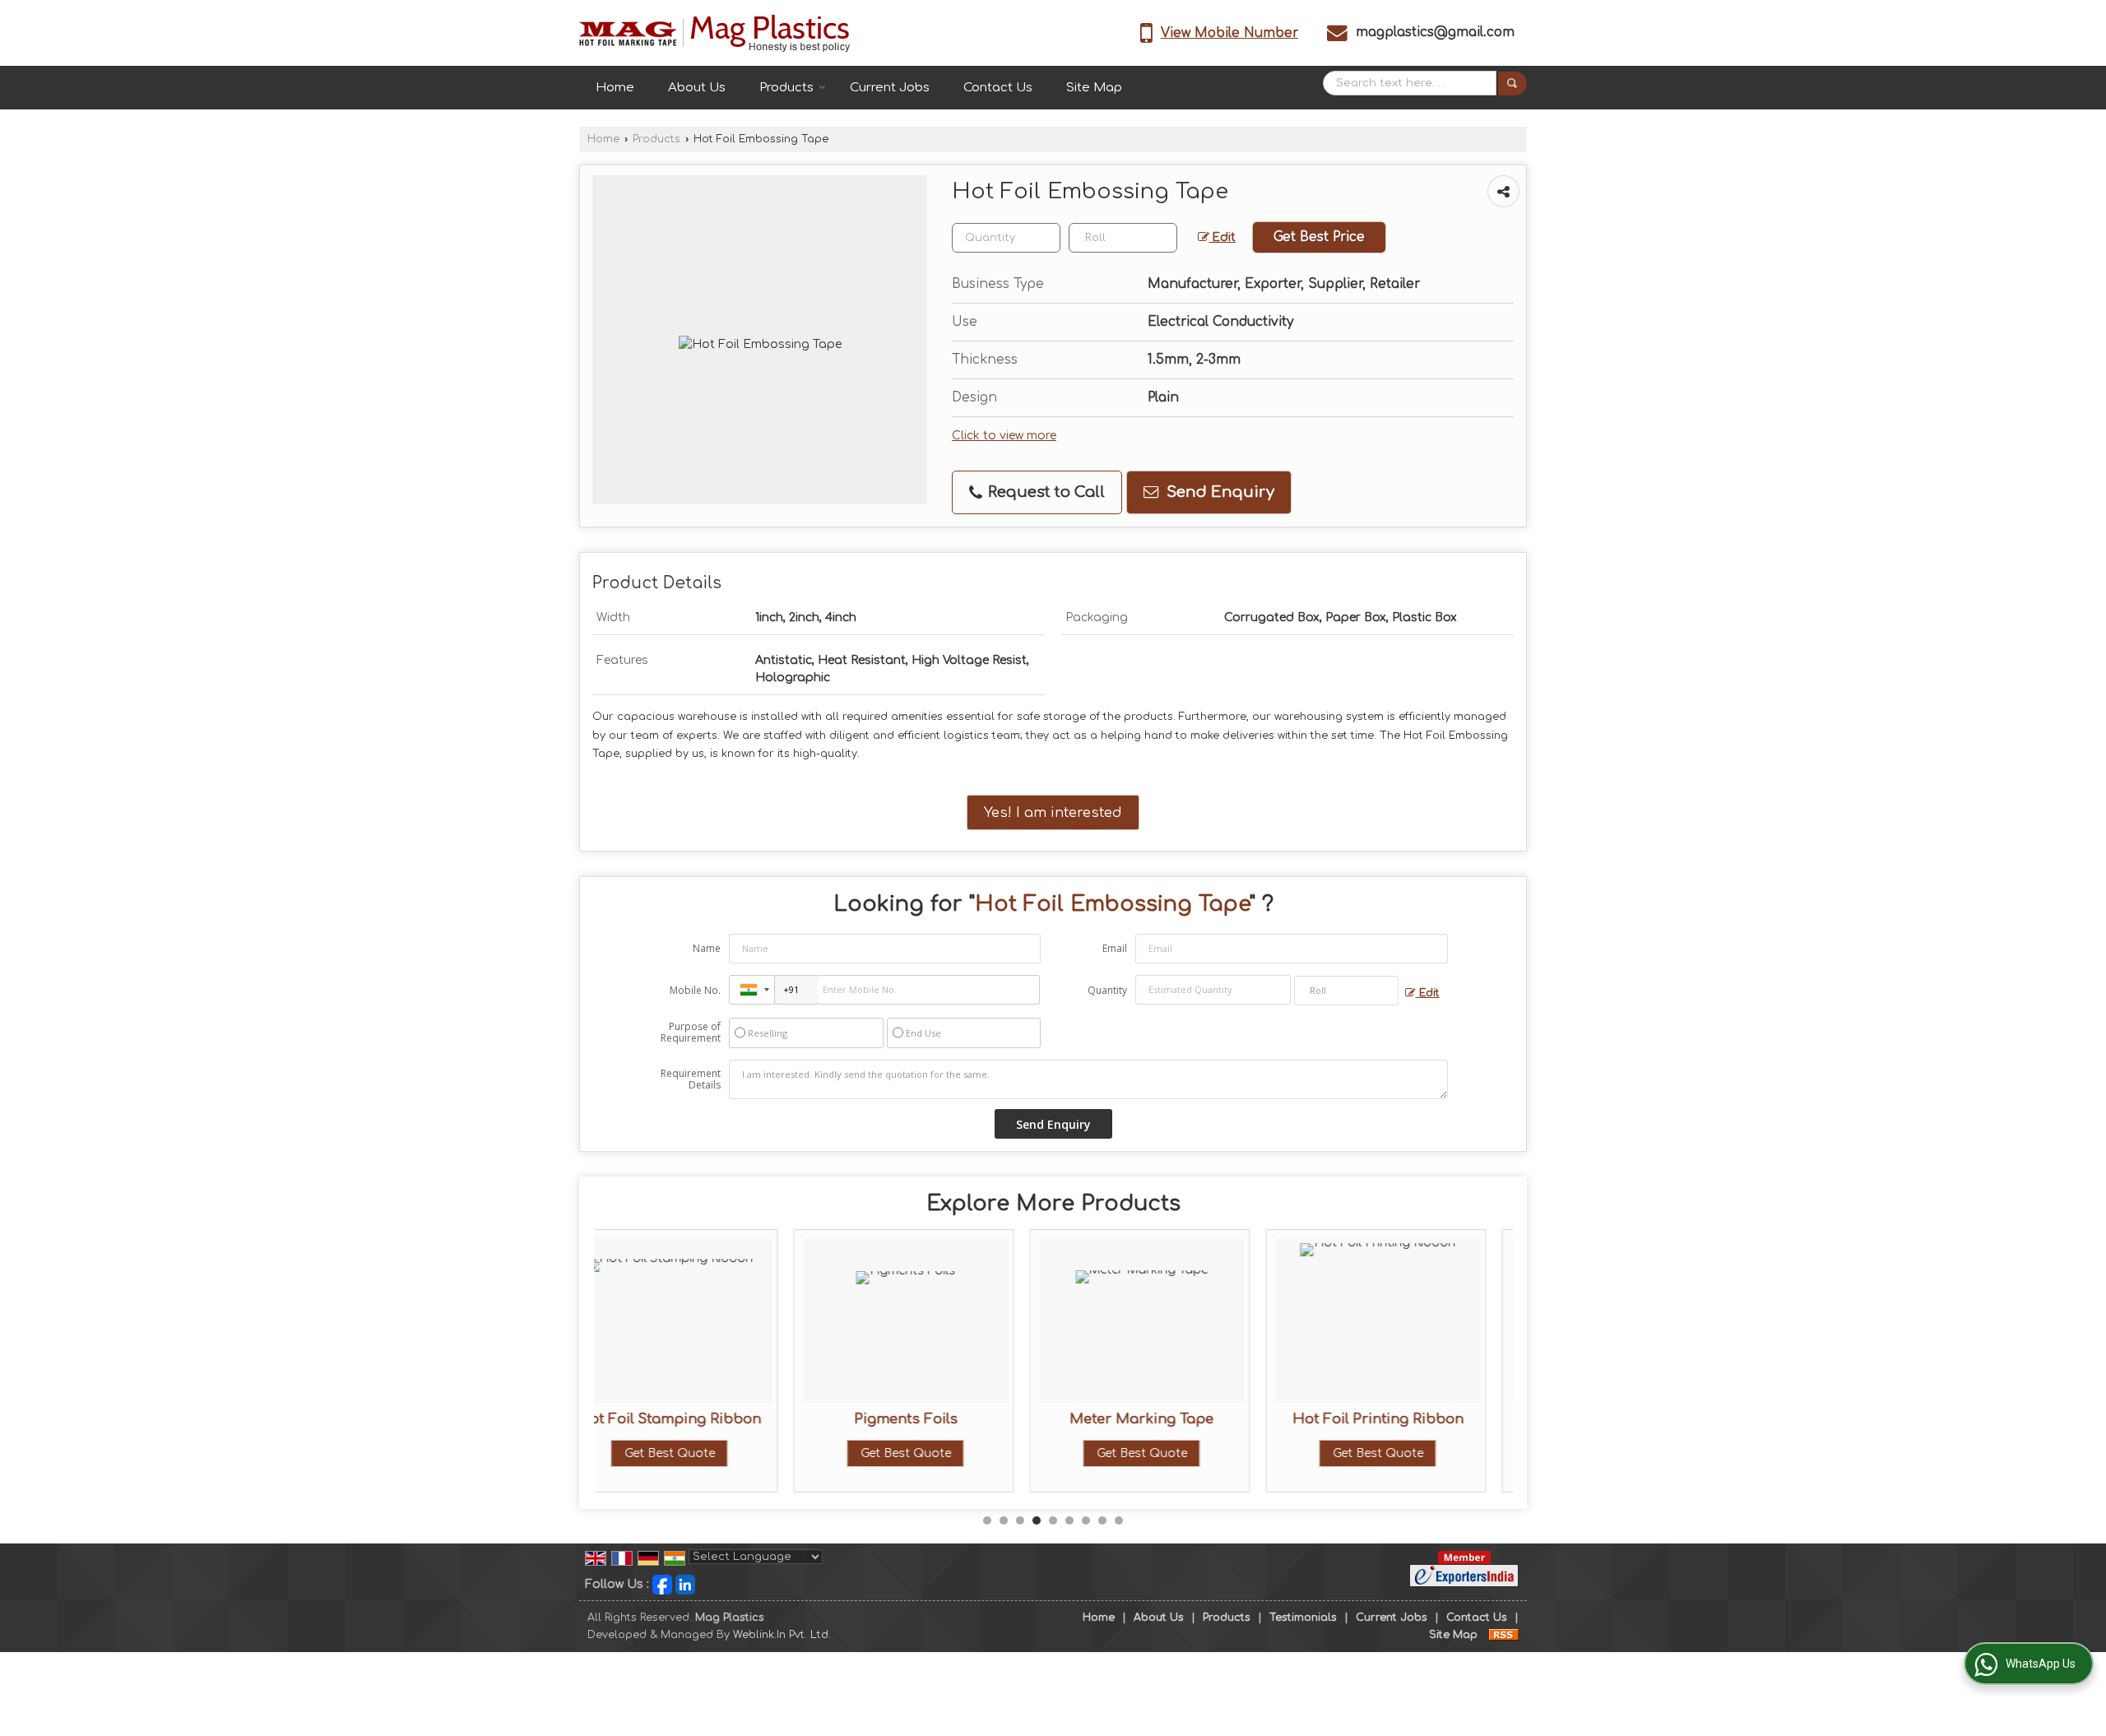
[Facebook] (662, 1584)
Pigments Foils (706, 1419)
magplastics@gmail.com (1435, 32)
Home (615, 88)
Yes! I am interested (1053, 812)
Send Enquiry (1218, 492)
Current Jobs (890, 88)
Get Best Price (1319, 237)
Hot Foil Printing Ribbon (1178, 1419)
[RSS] (1504, 1635)
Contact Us (998, 88)
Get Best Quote (706, 1453)
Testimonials (1303, 1618)
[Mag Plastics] (714, 33)
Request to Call (1044, 492)
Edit (1222, 237)
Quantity (1107, 990)
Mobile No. (695, 990)
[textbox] (1123, 238)
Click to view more (1004, 436)
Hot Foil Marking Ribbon (1415, 1419)
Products (786, 88)
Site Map (1094, 88)
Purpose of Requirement (691, 1033)
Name (707, 948)
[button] (1229, 33)
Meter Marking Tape (942, 1419)
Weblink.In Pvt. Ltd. (782, 1635)
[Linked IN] (685, 1584)
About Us (697, 88)
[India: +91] (752, 990)
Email (1115, 948)
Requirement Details (691, 1079)
